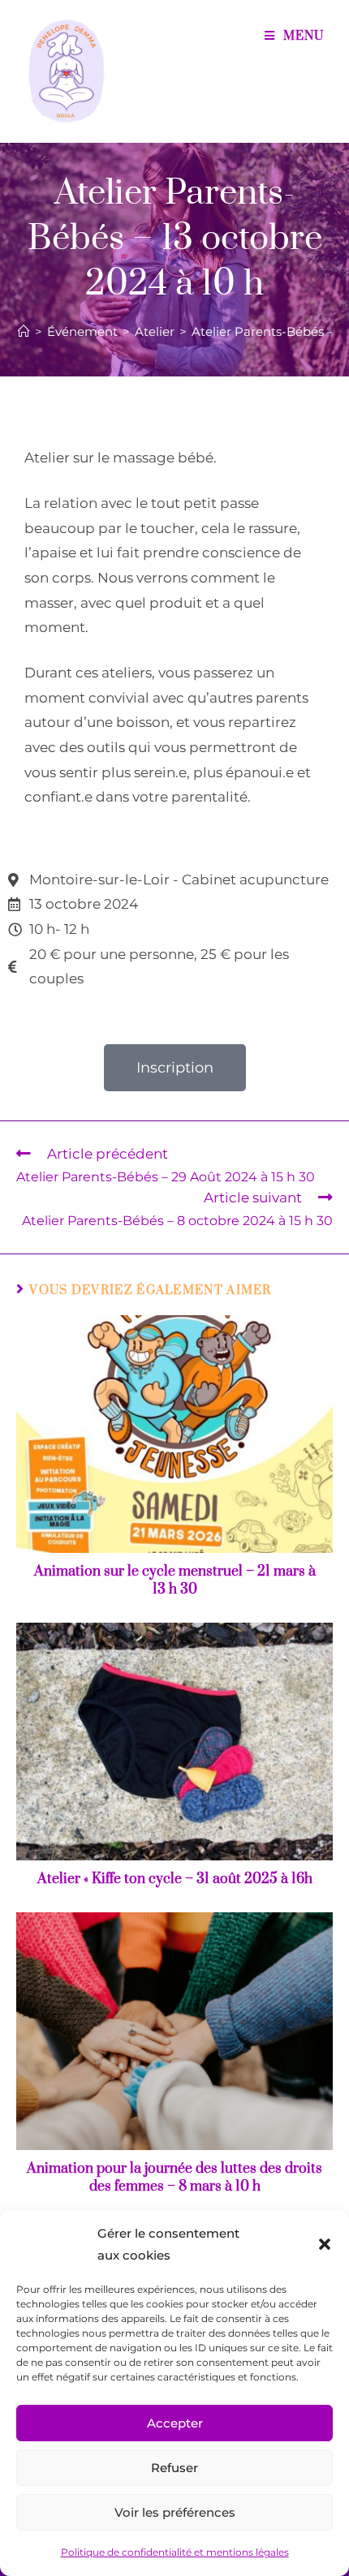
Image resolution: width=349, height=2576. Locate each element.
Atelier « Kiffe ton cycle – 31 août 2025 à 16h (175, 1879)
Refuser (174, 2468)
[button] (325, 2244)
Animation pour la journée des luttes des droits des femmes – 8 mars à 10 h (174, 2178)
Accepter (175, 2423)
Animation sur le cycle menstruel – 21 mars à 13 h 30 (175, 1580)
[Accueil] (24, 331)
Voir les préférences (175, 2512)
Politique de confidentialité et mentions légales (175, 2552)
